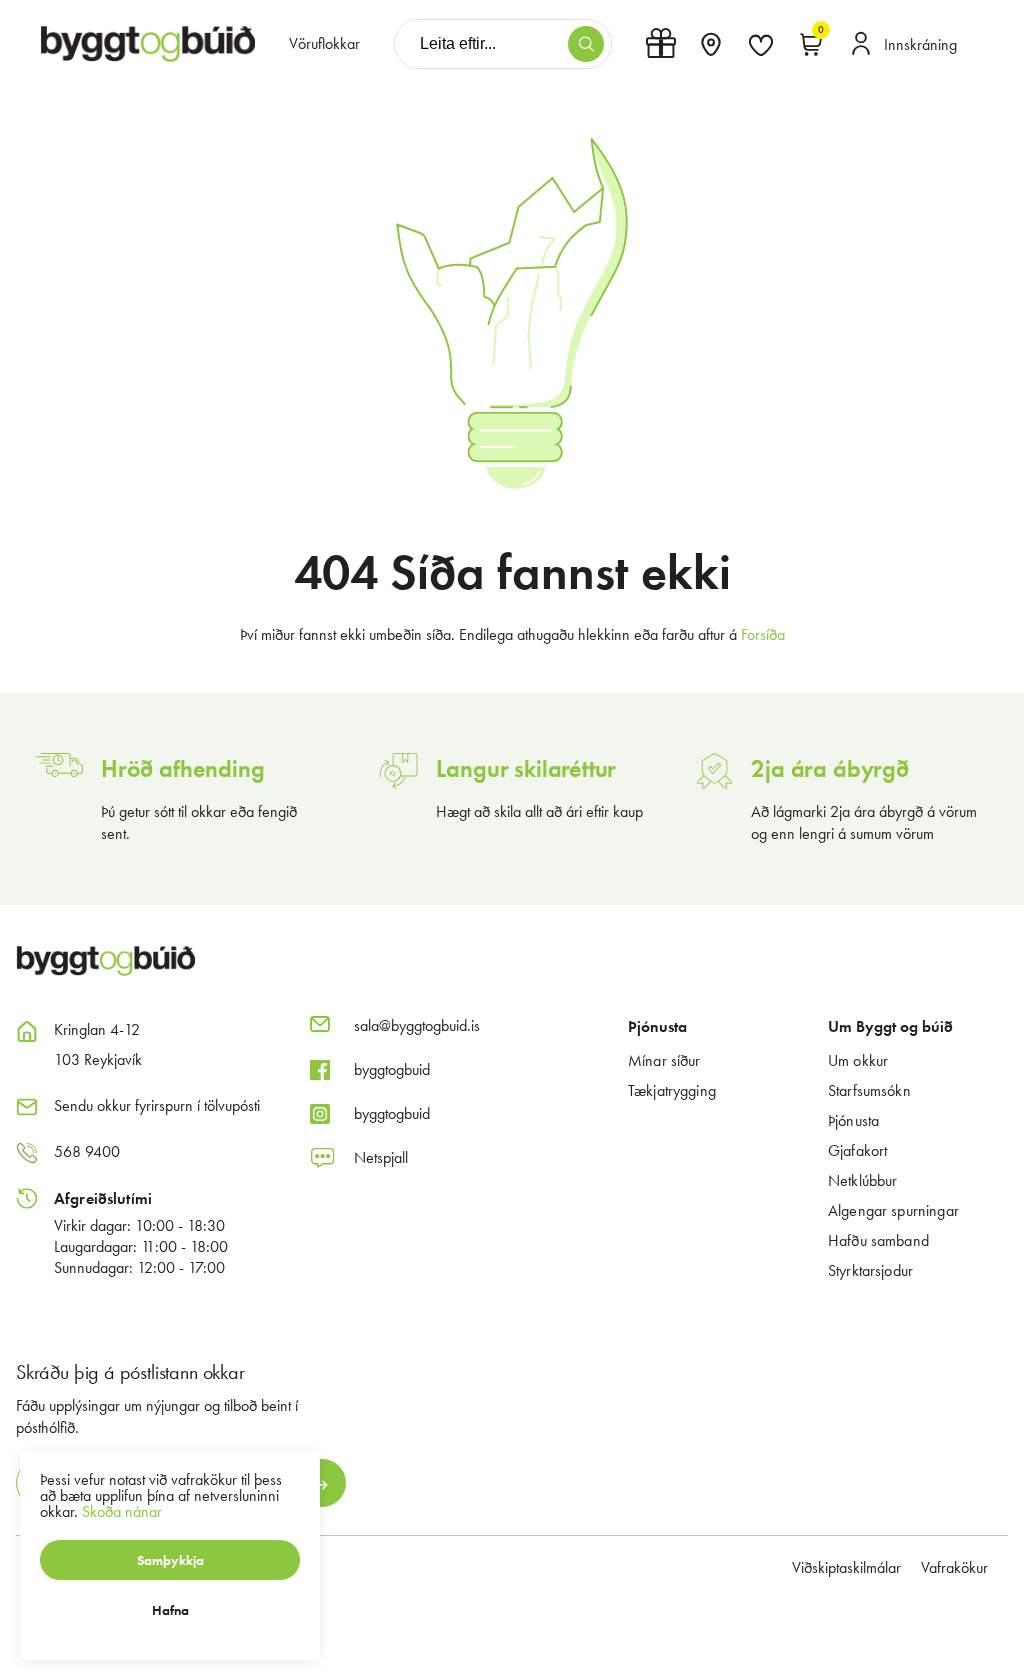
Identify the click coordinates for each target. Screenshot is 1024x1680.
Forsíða (763, 634)
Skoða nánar (122, 1511)
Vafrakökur (954, 1567)
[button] (586, 44)
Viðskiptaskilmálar (846, 1567)
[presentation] (324, 44)
